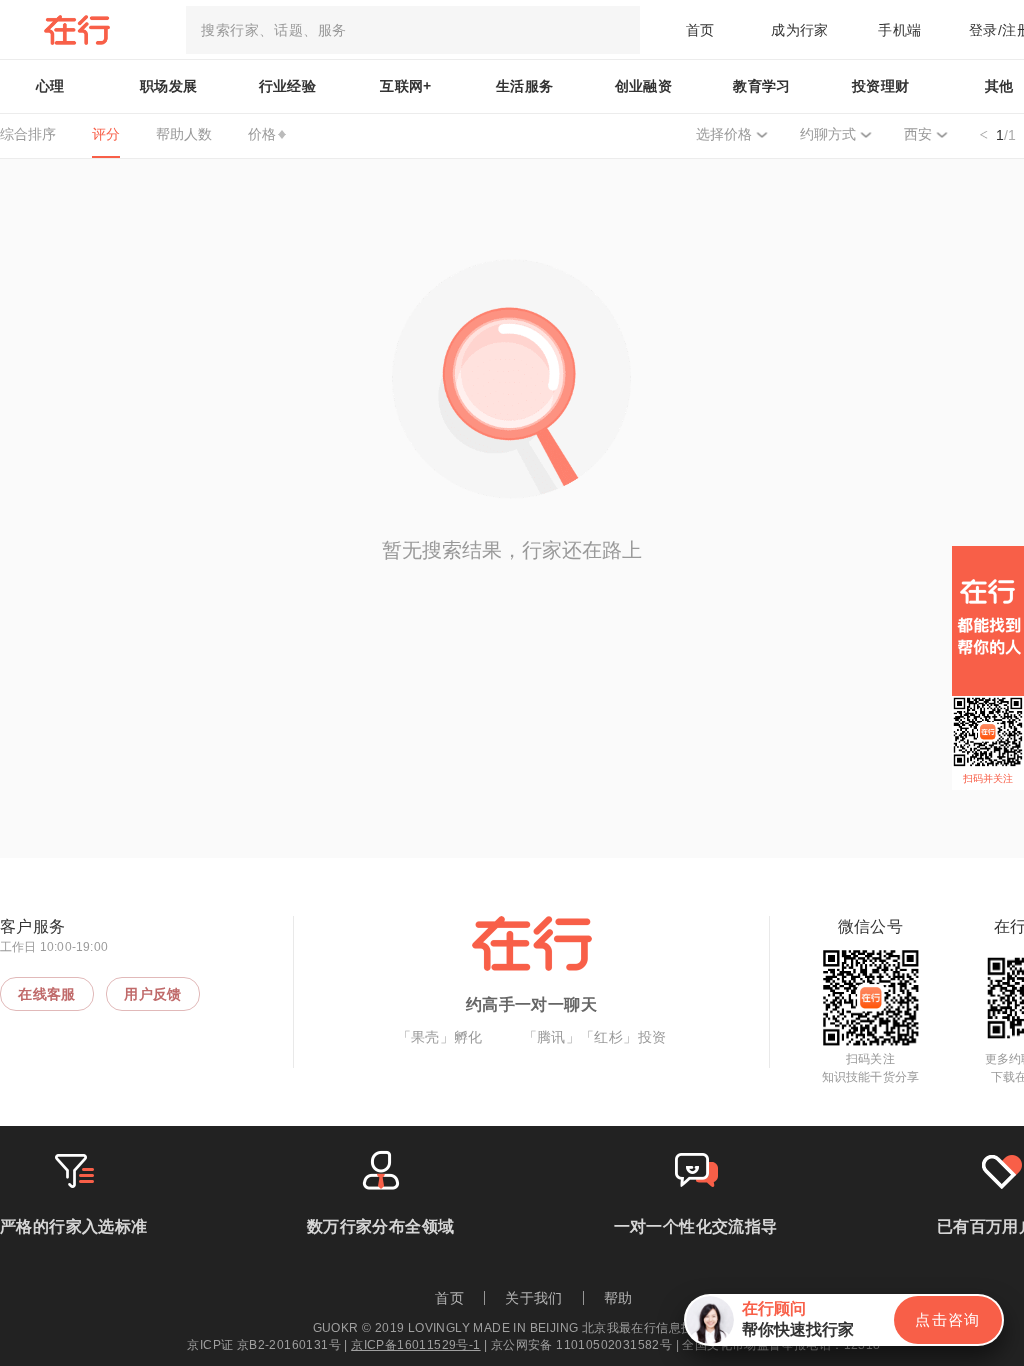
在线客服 (47, 994)
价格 (262, 134)
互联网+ (406, 86)
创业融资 (644, 86)
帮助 (618, 1298)
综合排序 (28, 134)
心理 (50, 86)
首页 (700, 30)
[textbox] (413, 30)
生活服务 (525, 86)
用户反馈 (153, 994)
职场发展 (169, 86)
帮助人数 (184, 134)
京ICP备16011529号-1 (415, 1345)
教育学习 (762, 86)
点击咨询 (948, 1319)
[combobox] (413, 30)
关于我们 (534, 1298)
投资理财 (881, 86)
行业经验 (288, 86)
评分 (106, 134)
